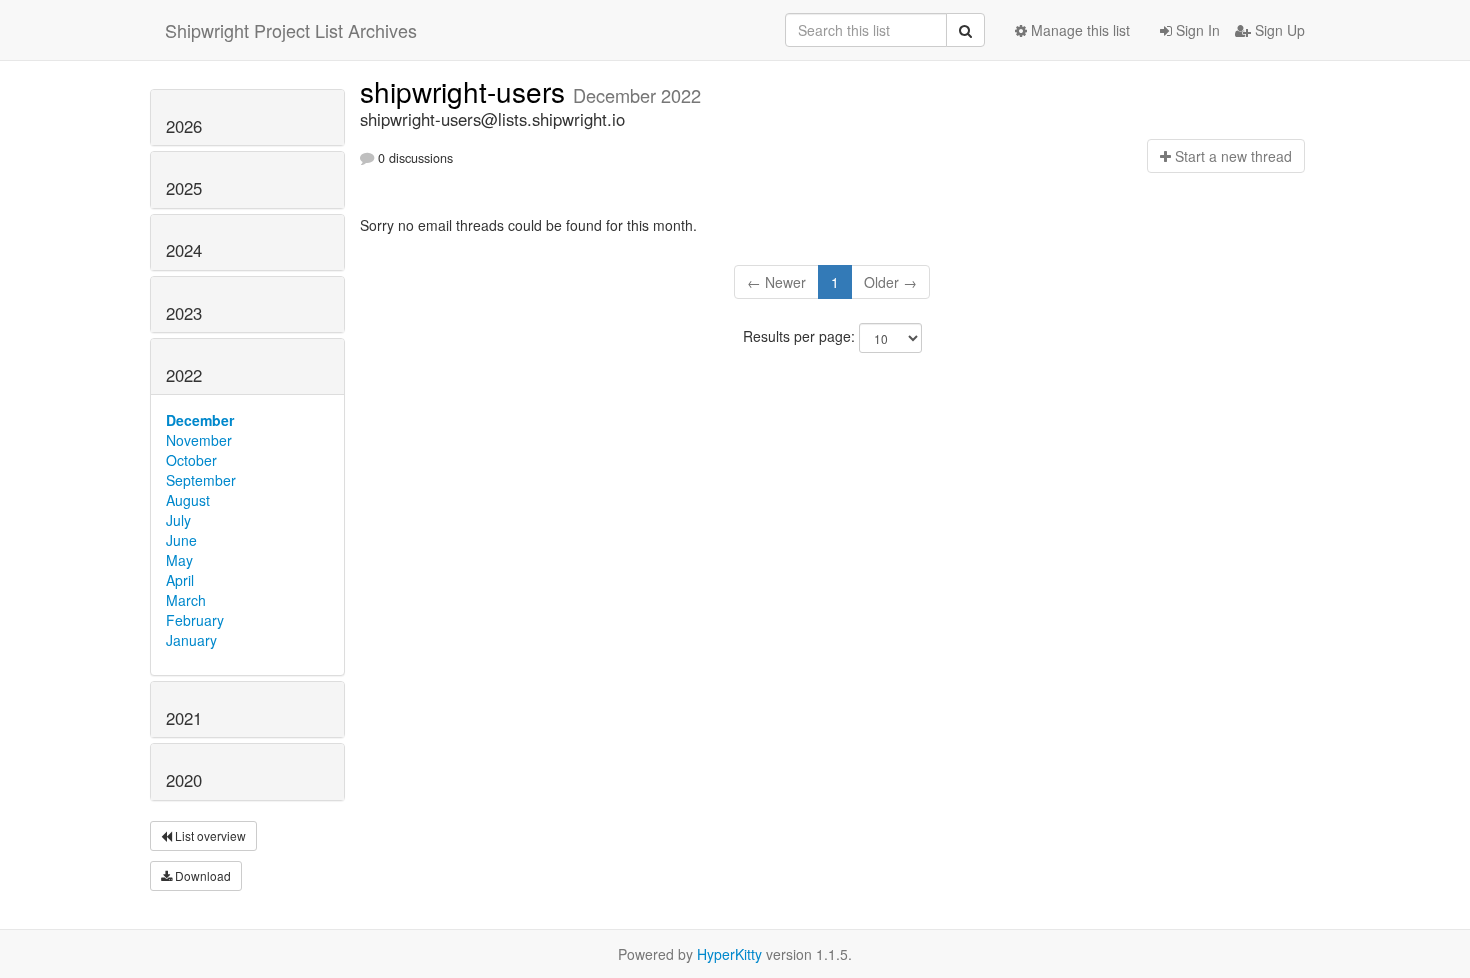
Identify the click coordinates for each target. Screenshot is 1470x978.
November (199, 440)
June (181, 540)
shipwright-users (466, 91)
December (200, 420)
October (191, 460)
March (186, 600)
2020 (184, 780)
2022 (184, 375)
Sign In (1196, 30)
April (180, 580)
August (188, 500)
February (195, 620)
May (179, 560)
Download (201, 875)
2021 (184, 718)
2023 (184, 313)
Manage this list (1078, 30)
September (201, 480)
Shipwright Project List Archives (291, 30)
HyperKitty (729, 954)
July (178, 520)
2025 (184, 188)
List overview (209, 835)
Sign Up (1278, 30)
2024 (184, 250)
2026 (184, 126)
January (191, 640)
